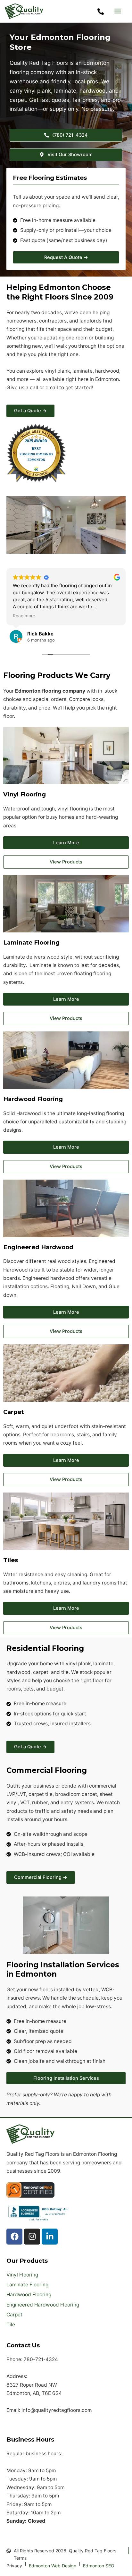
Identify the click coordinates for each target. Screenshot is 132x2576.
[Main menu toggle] (118, 11)
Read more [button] (24, 616)
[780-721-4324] (101, 11)
